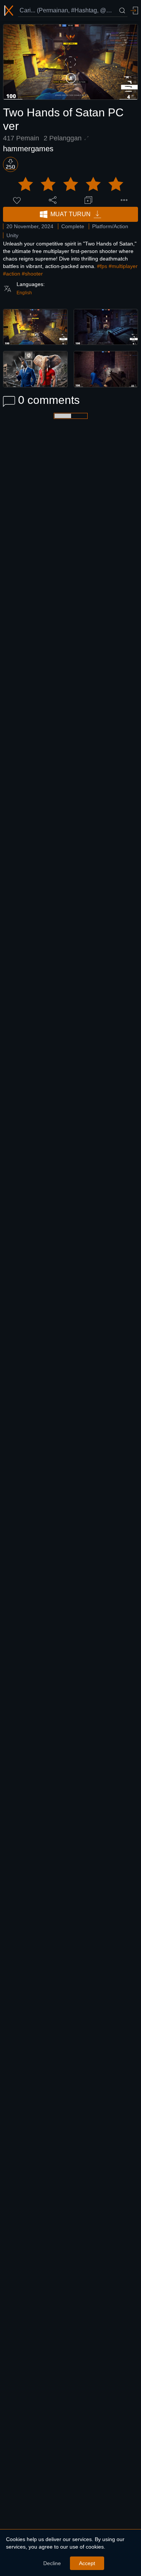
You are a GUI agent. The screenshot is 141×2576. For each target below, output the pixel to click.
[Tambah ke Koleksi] (88, 200)
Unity (12, 235)
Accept (87, 2563)
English (24, 293)
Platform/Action (110, 226)
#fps (102, 266)
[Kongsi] (53, 200)
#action (12, 274)
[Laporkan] (124, 200)
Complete (73, 226)
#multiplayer (123, 266)
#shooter (32, 274)
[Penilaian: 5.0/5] (71, 184)
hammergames (28, 149)
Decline (52, 2563)
